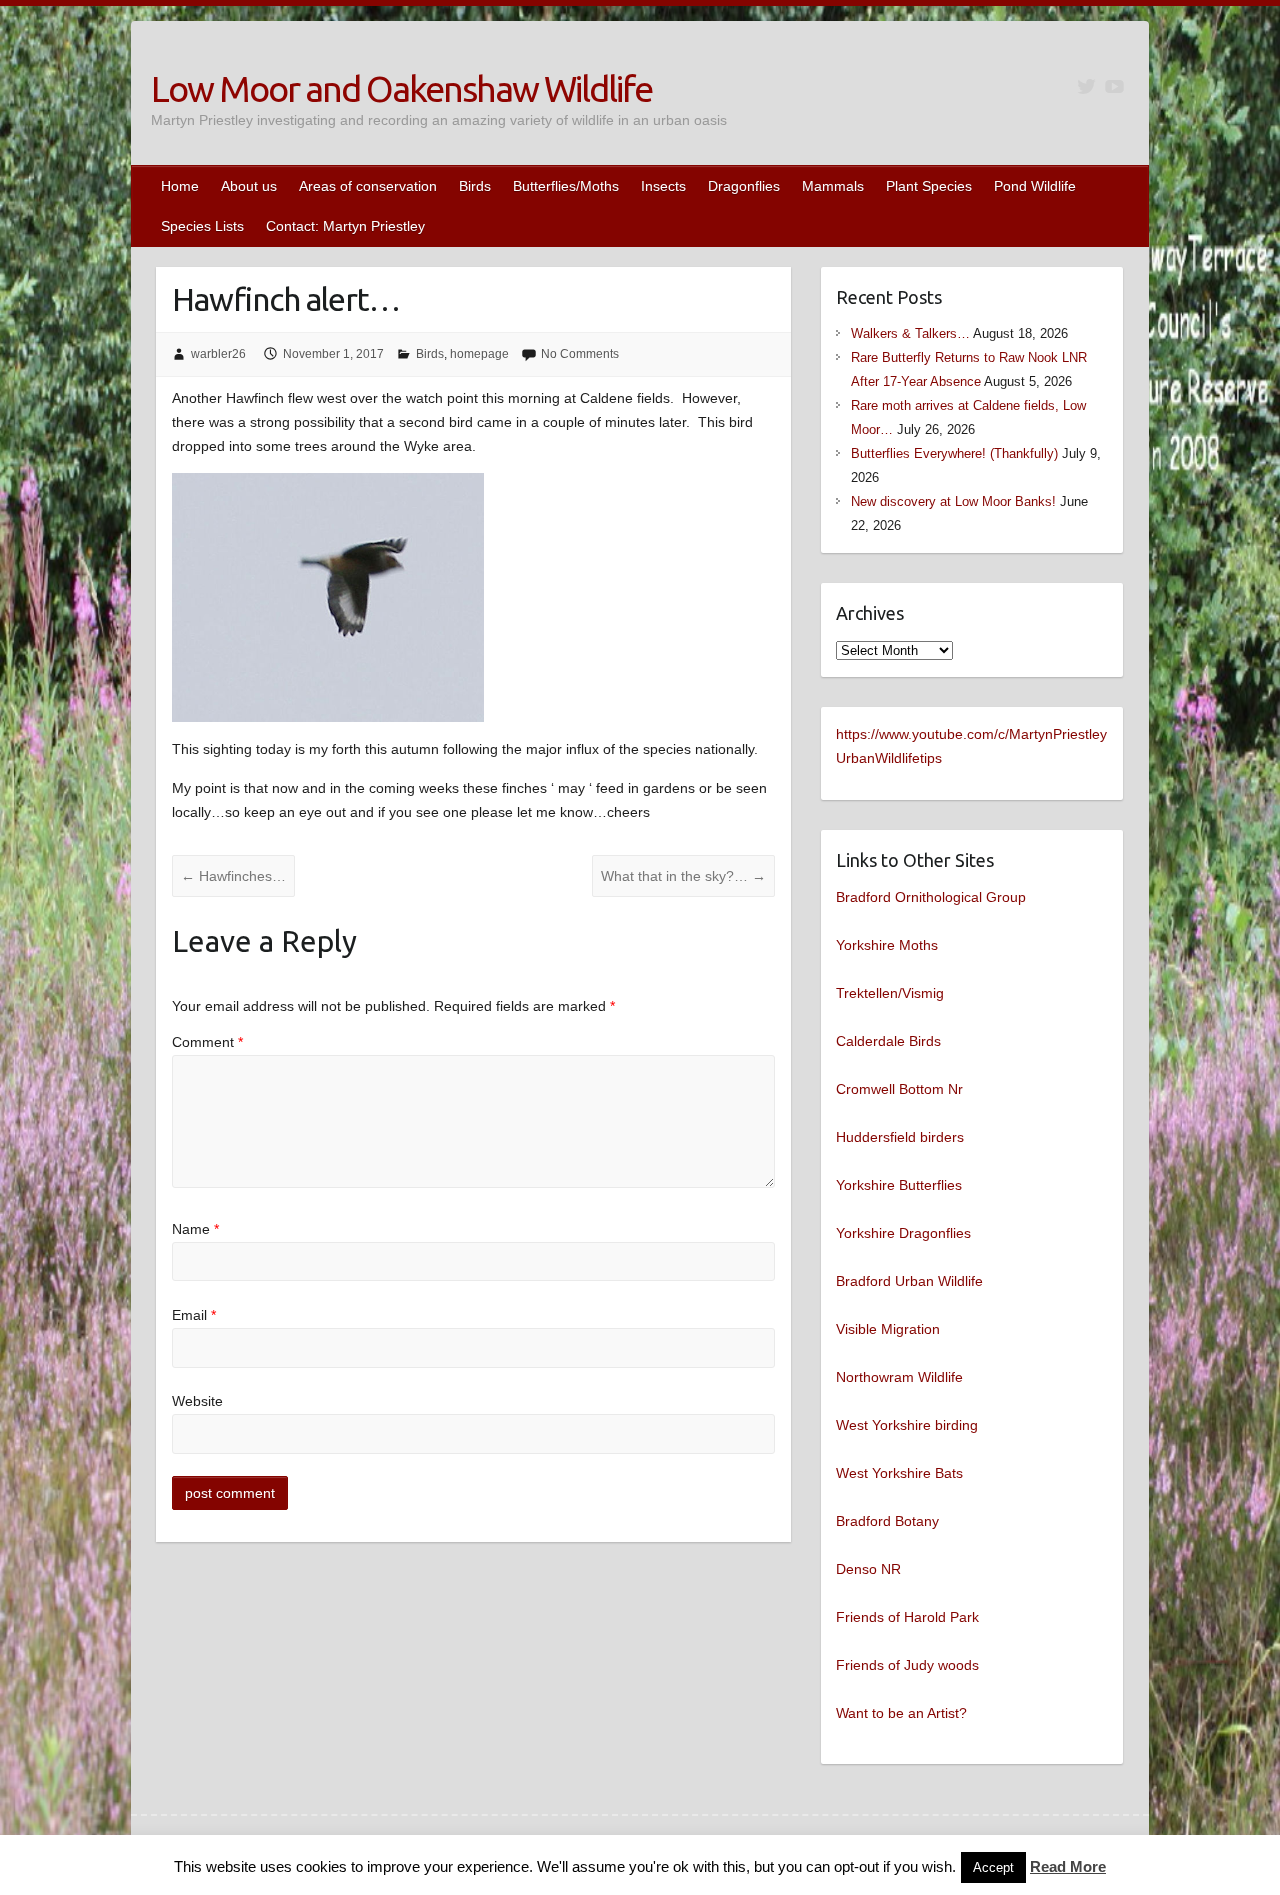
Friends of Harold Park (907, 1617)
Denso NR (868, 1569)
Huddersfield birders (900, 1137)
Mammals (833, 186)
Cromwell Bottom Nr (899, 1089)
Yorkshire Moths (887, 945)
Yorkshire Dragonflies (903, 1233)
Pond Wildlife (1035, 186)
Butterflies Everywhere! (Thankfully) (954, 453)
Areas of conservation (368, 186)
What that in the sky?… (683, 876)
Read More (1068, 1866)
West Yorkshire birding (907, 1425)
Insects (663, 186)
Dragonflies (744, 186)
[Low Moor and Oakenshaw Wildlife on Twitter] (1086, 86)
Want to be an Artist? (901, 1713)
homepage (479, 354)
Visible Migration (888, 1329)
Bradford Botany (887, 1521)
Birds (475, 186)
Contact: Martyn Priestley (345, 226)
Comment (207, 1042)
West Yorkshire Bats (899, 1473)
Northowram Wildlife (899, 1377)
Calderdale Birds (888, 1041)
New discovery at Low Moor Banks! (953, 501)
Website (197, 1401)
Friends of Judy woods (907, 1665)
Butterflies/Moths (566, 186)
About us (249, 186)
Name (195, 1229)
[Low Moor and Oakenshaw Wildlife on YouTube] (1114, 86)
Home (180, 186)
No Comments (580, 354)
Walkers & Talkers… (910, 333)
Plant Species (929, 186)
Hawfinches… (233, 876)
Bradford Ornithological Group (931, 897)
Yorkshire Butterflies (899, 1185)
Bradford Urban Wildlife (909, 1281)
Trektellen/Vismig (890, 993)
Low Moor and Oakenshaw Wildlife (401, 88)
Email (194, 1315)
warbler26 (218, 354)
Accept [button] (993, 1867)
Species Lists (202, 226)
